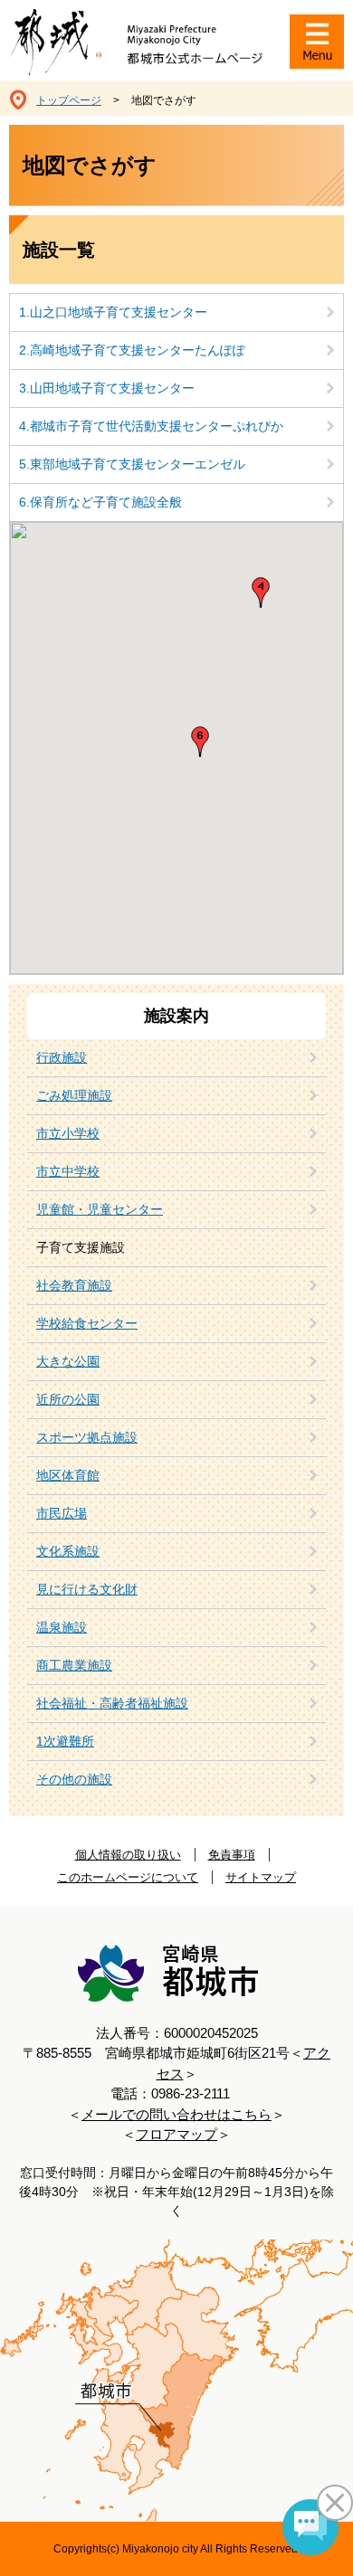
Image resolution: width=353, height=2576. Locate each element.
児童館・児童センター (100, 1209)
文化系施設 (68, 1551)
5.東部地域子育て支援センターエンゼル (132, 464)
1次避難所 (65, 1741)
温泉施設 (62, 1627)
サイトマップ (261, 1877)
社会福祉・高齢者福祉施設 (112, 1703)
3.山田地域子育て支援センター (107, 388)
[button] (200, 742)
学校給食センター (87, 1323)
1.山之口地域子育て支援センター (113, 312)
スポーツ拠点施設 (87, 1437)
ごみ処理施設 (74, 1095)
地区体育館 (68, 1475)
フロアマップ (176, 2134)
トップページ (69, 100)
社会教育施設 (74, 1285)
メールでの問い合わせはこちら (176, 2114)
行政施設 (62, 1057)
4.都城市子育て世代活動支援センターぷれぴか (151, 426)
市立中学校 (68, 1171)
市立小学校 (68, 1133)
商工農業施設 (74, 1665)
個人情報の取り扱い (128, 1855)
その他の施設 (74, 1779)
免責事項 (232, 1855)
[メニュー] (317, 42)
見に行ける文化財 (87, 1589)
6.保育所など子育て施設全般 (100, 502)
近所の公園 (68, 1399)
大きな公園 (68, 1361)
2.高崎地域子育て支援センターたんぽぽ (132, 350)
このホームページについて (128, 1877)
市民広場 (62, 1513)
